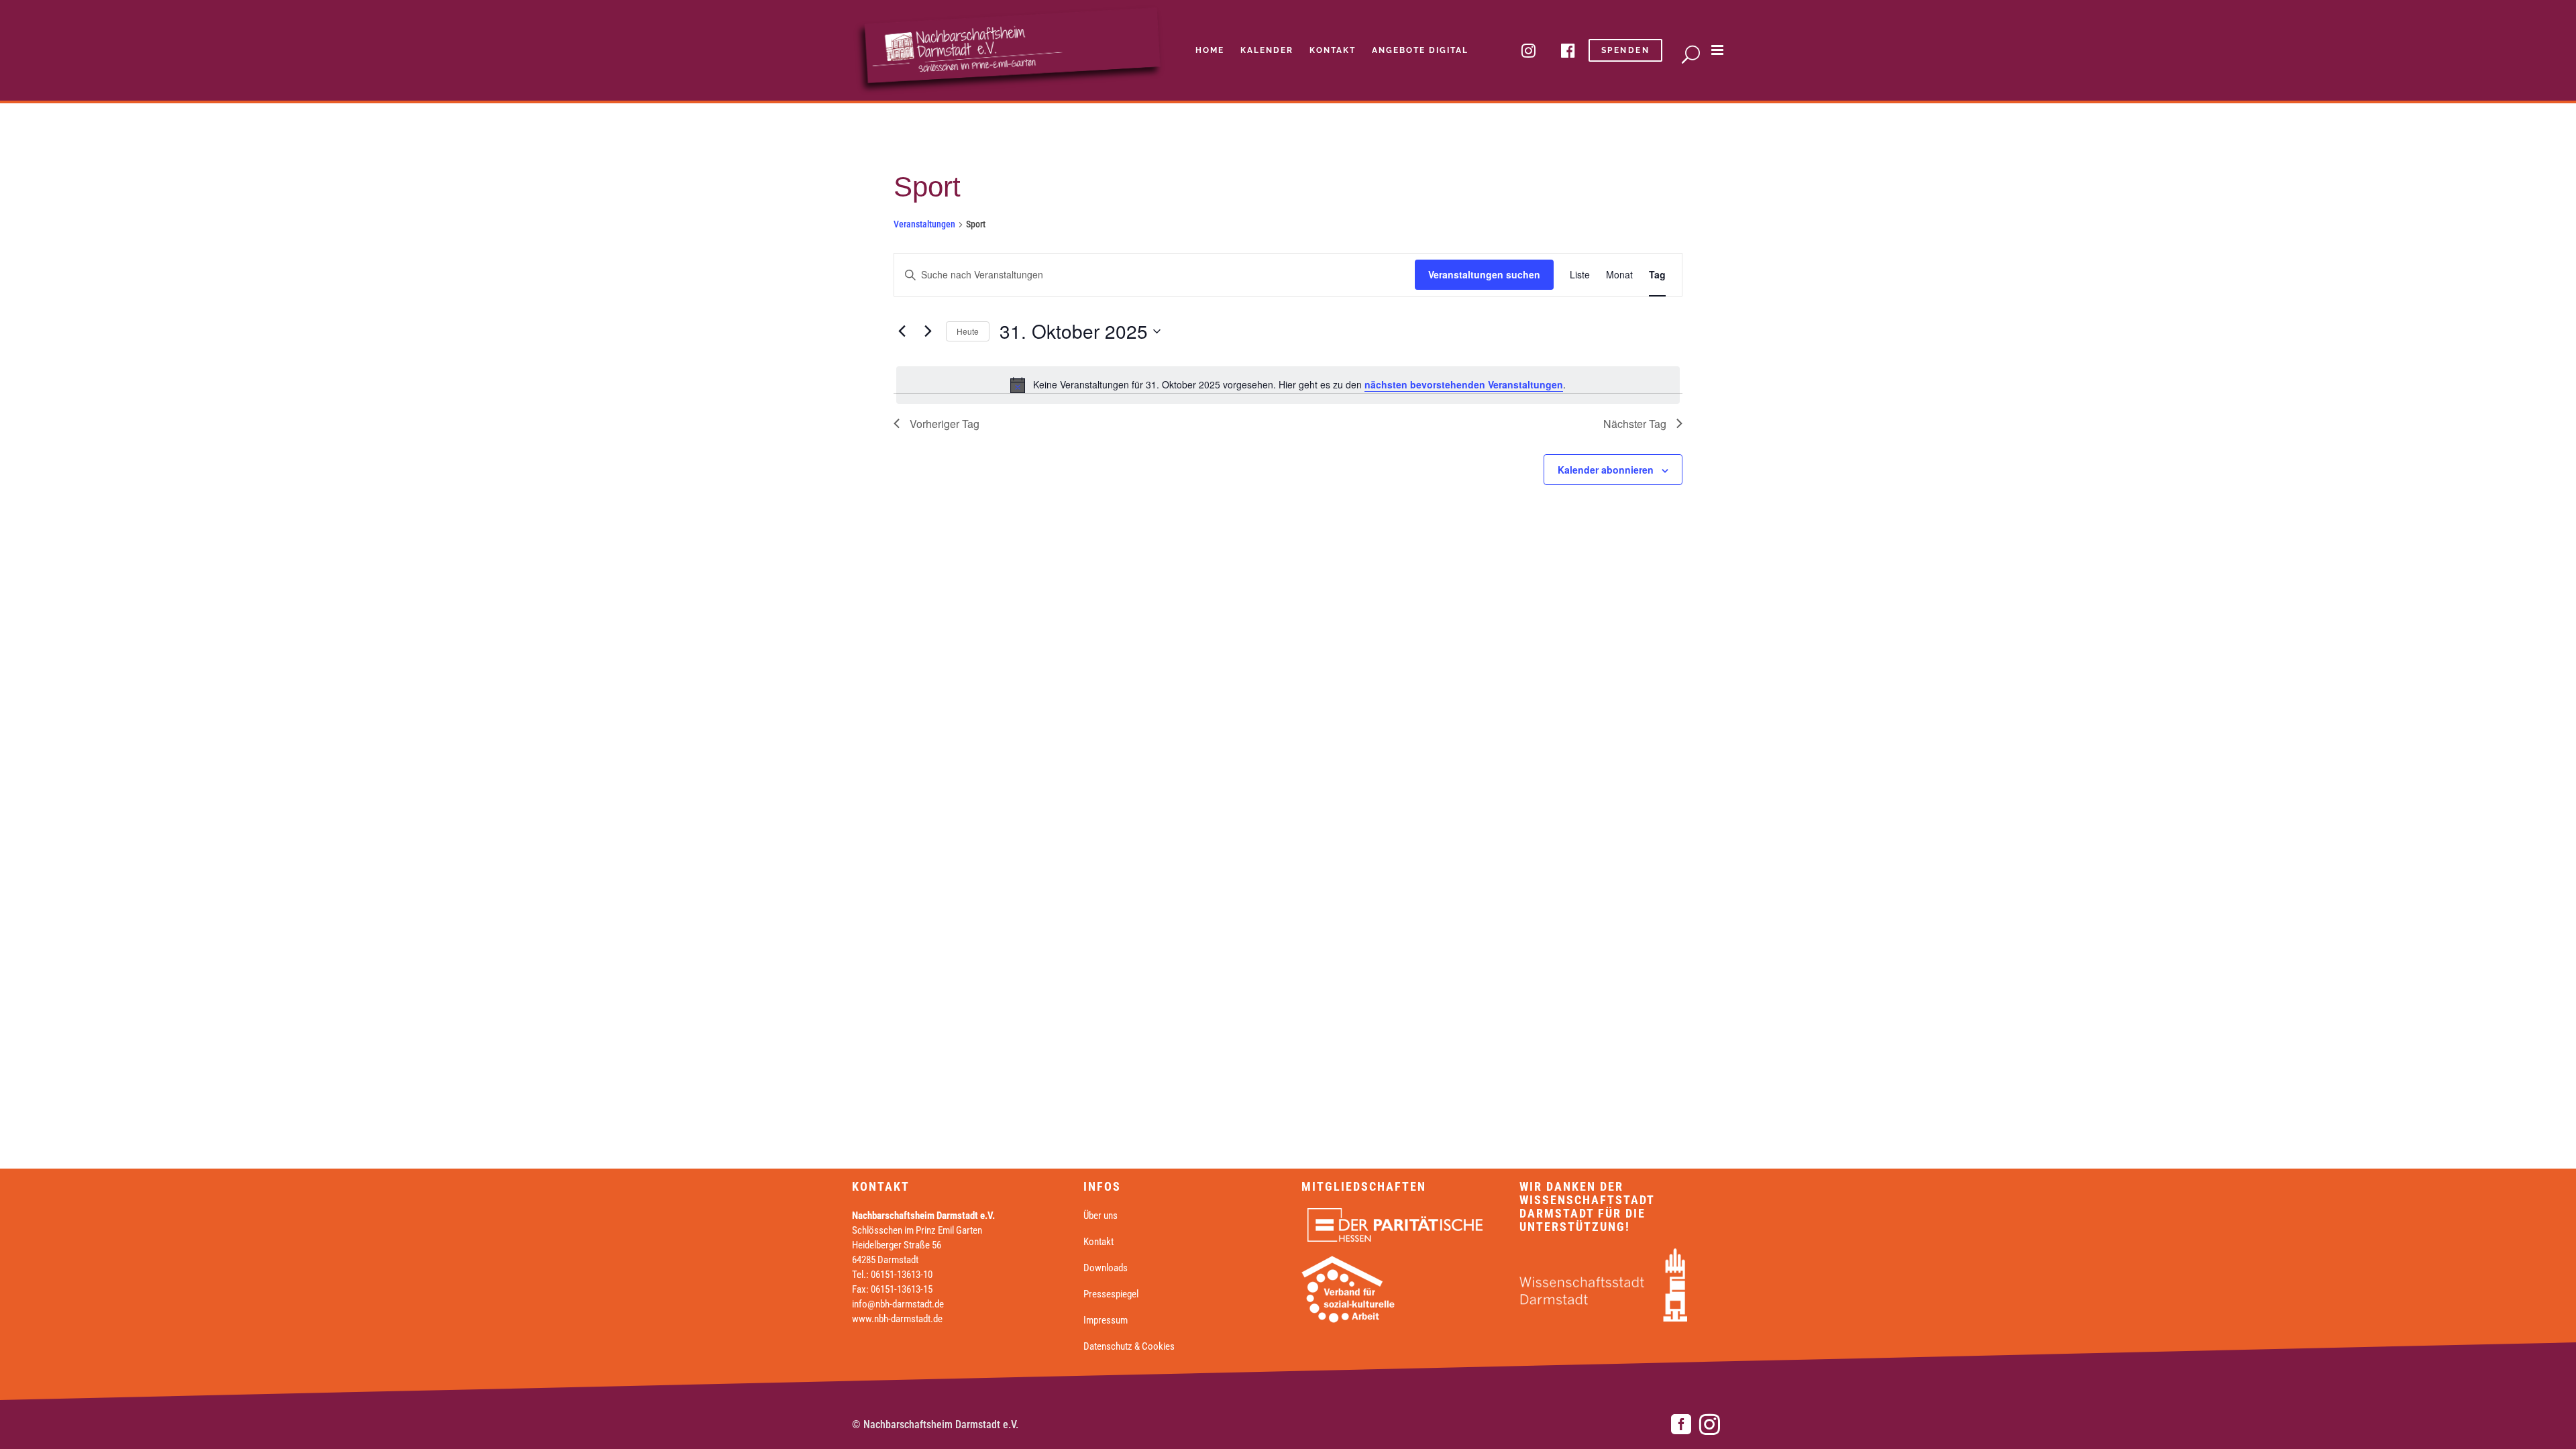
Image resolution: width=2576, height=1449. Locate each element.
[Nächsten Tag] (928, 331)
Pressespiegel (1111, 1294)
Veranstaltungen (924, 224)
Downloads (1106, 1268)
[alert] (1288, 385)
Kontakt (1098, 1242)
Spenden (1626, 50)
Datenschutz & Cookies (1129, 1346)
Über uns (1101, 1216)
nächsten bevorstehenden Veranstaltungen (1464, 384)
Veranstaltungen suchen (1484, 274)
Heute (968, 331)
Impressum (1106, 1320)
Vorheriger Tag (945, 424)
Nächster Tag (1635, 424)
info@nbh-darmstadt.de (898, 1304)
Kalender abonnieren (1606, 470)
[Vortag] (902, 331)
